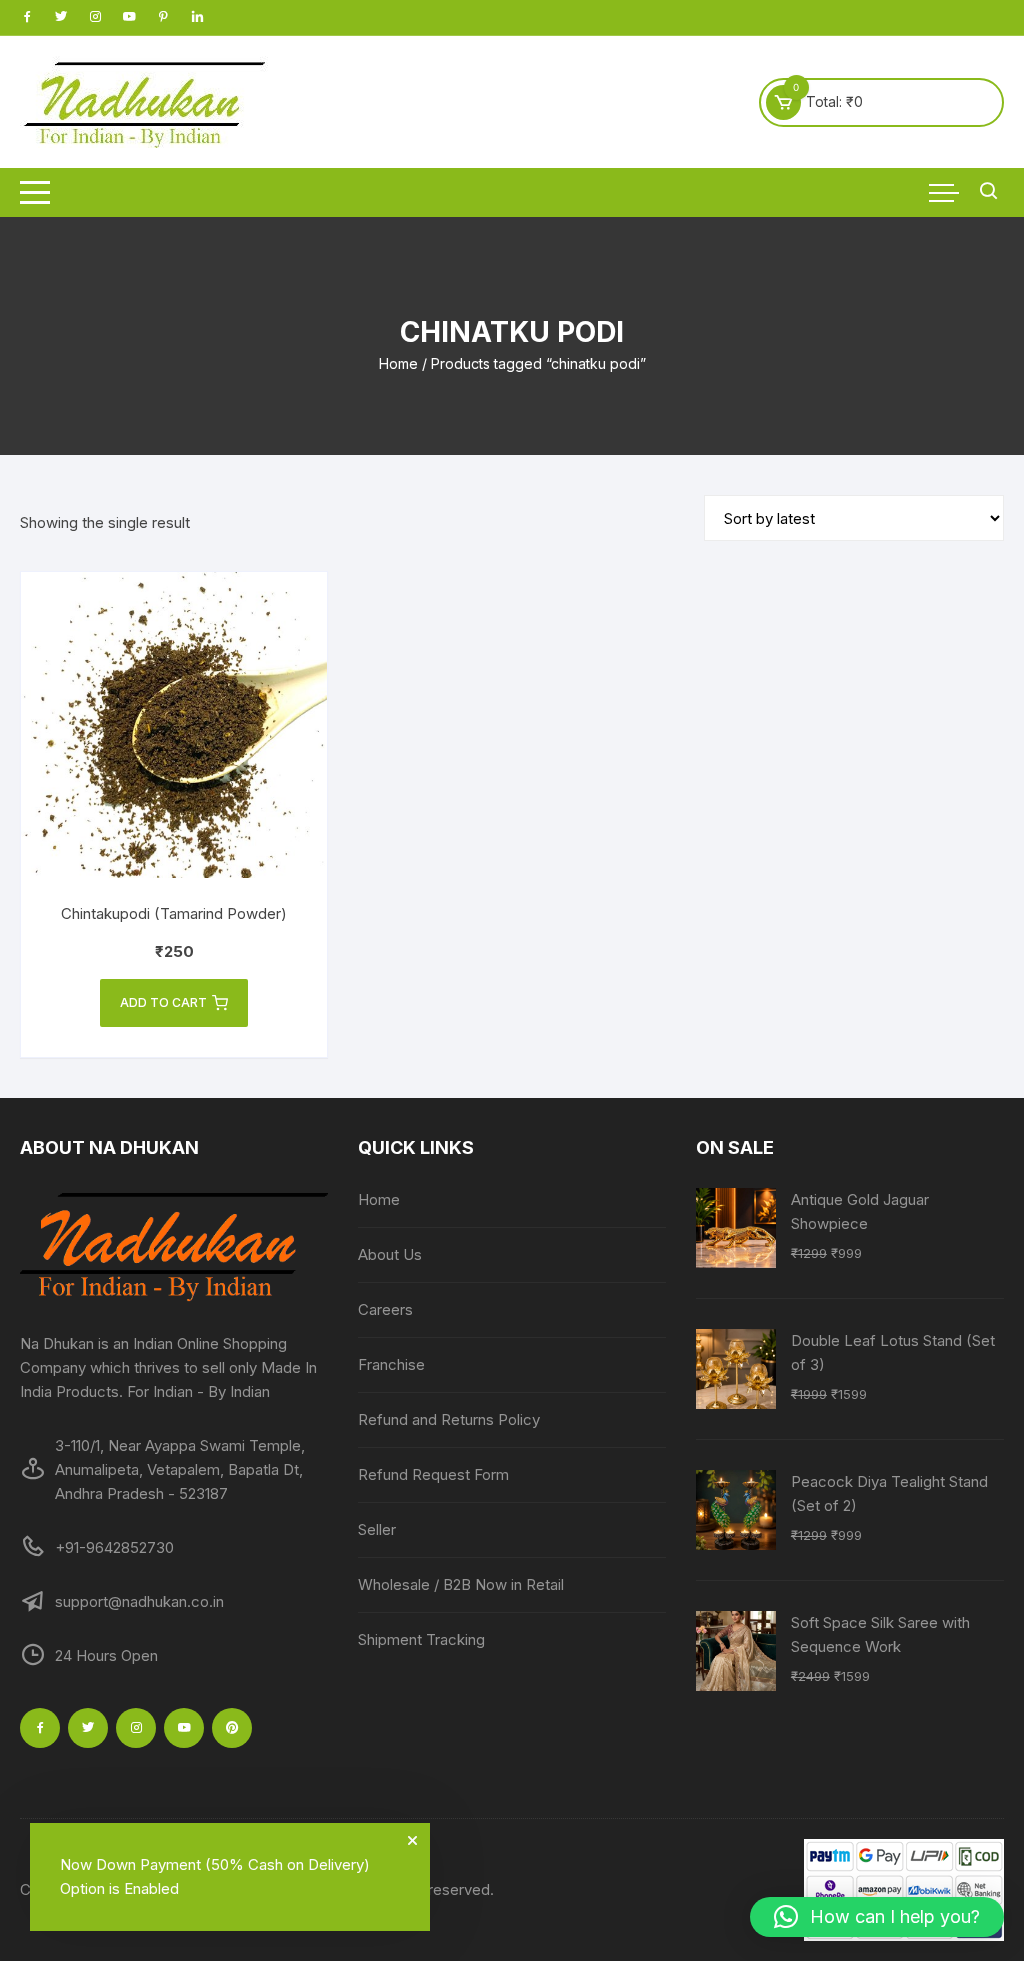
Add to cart (163, 1002)
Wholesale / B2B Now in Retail (461, 1584)
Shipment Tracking (421, 1639)
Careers (385, 1309)
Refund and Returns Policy (449, 1419)
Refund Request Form (433, 1474)
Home (398, 363)
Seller (377, 1529)
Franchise (391, 1364)
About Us (390, 1254)
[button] (877, 1917)
